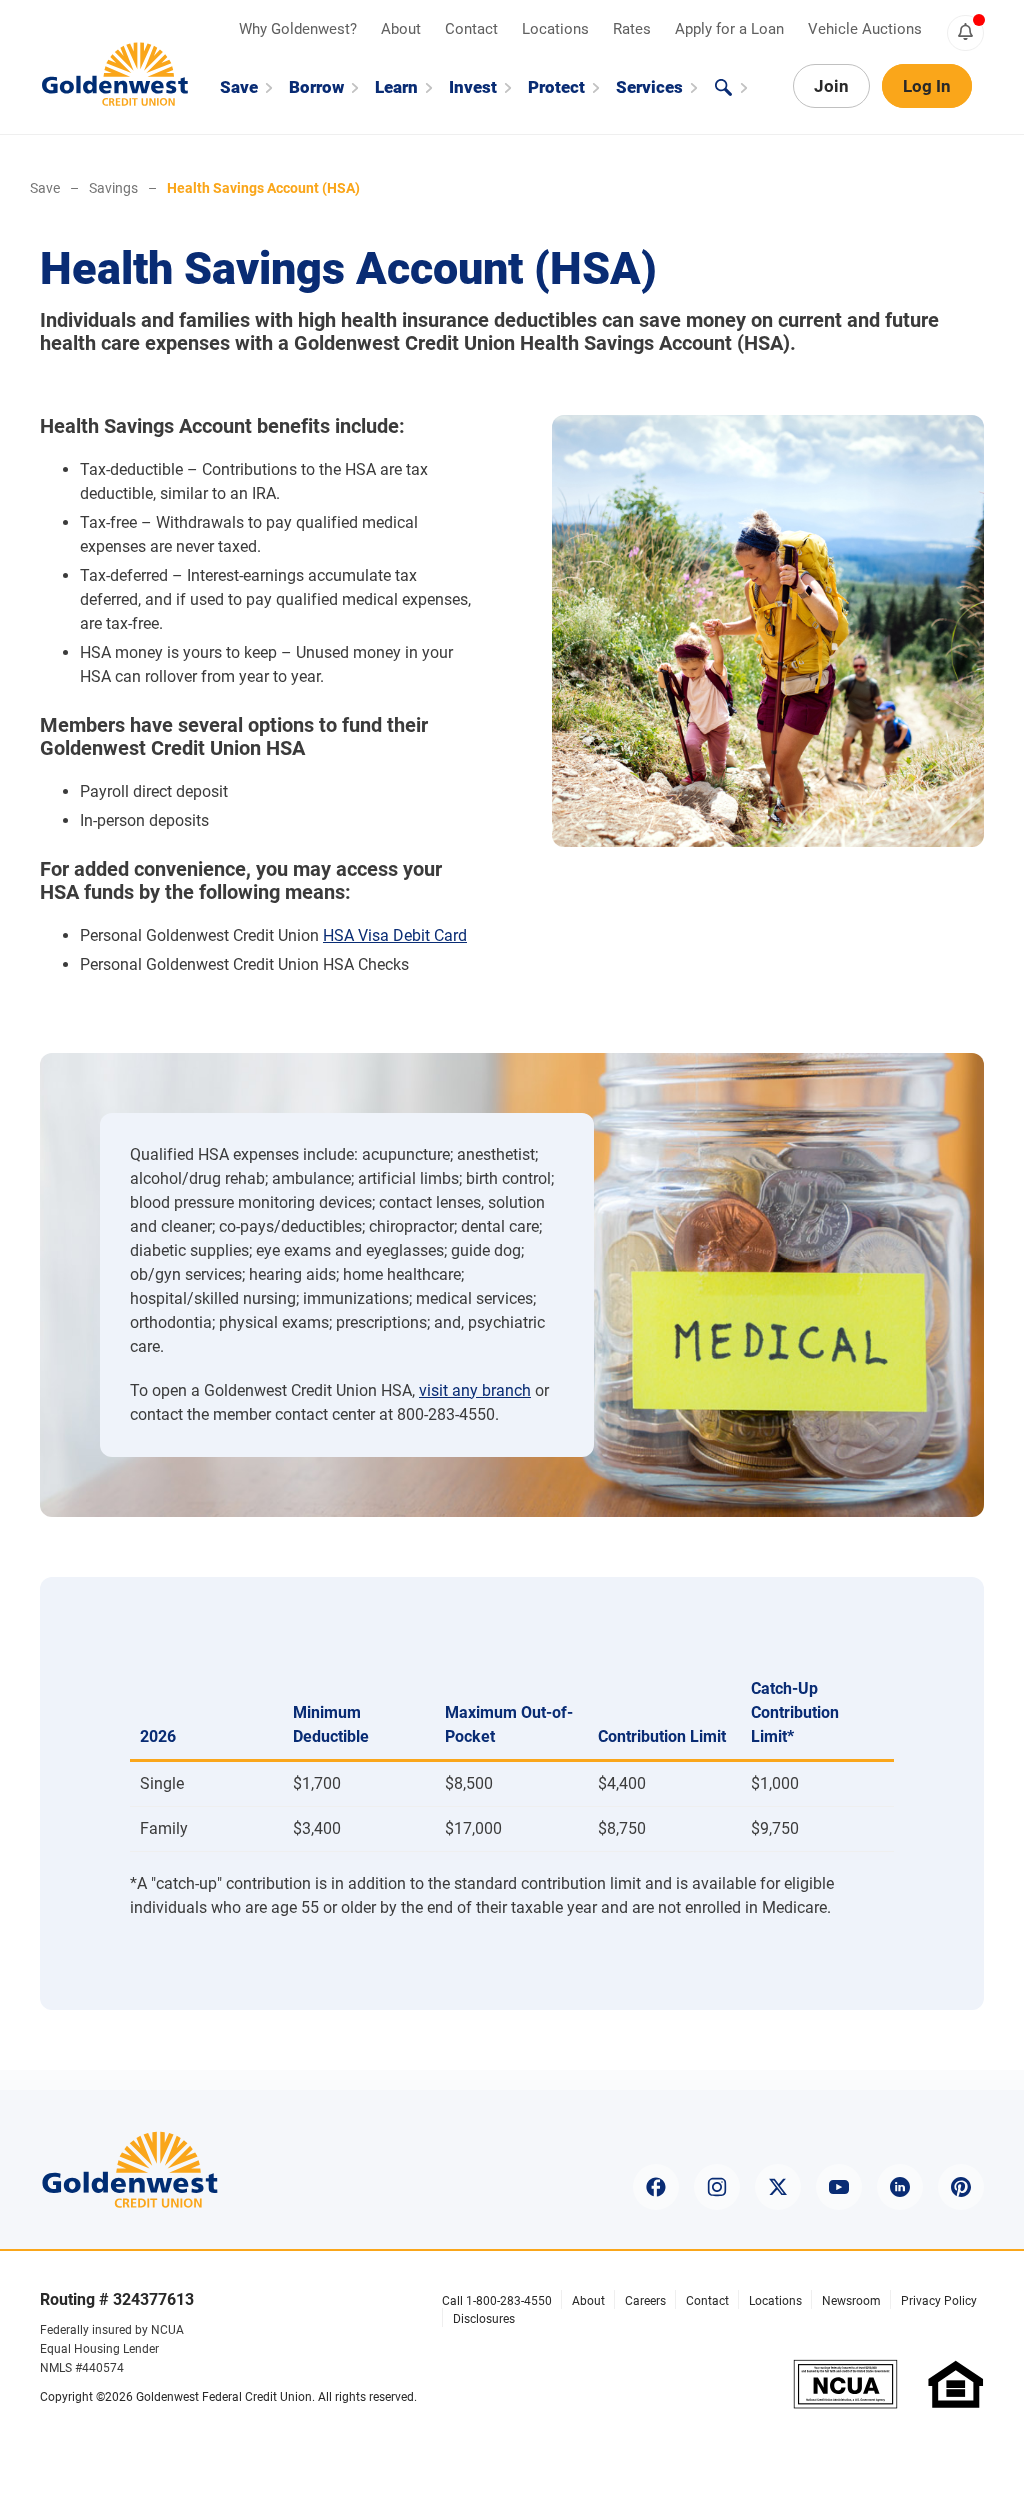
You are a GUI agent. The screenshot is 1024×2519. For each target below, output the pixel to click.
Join (831, 86)
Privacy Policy (939, 2301)
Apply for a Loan (731, 29)
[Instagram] (717, 2187)
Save (45, 188)
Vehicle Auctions (865, 29)
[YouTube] (839, 2187)
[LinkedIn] (900, 2187)
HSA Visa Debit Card (395, 935)
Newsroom (851, 2301)
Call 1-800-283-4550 (497, 2301)
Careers (645, 2301)
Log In (927, 86)
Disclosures (484, 2319)
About (403, 29)
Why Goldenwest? (300, 29)
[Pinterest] (961, 2187)
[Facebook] (656, 2187)
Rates (634, 29)
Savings (113, 188)
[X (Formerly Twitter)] (778, 2187)
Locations (557, 29)
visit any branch (475, 1390)
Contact (473, 29)
